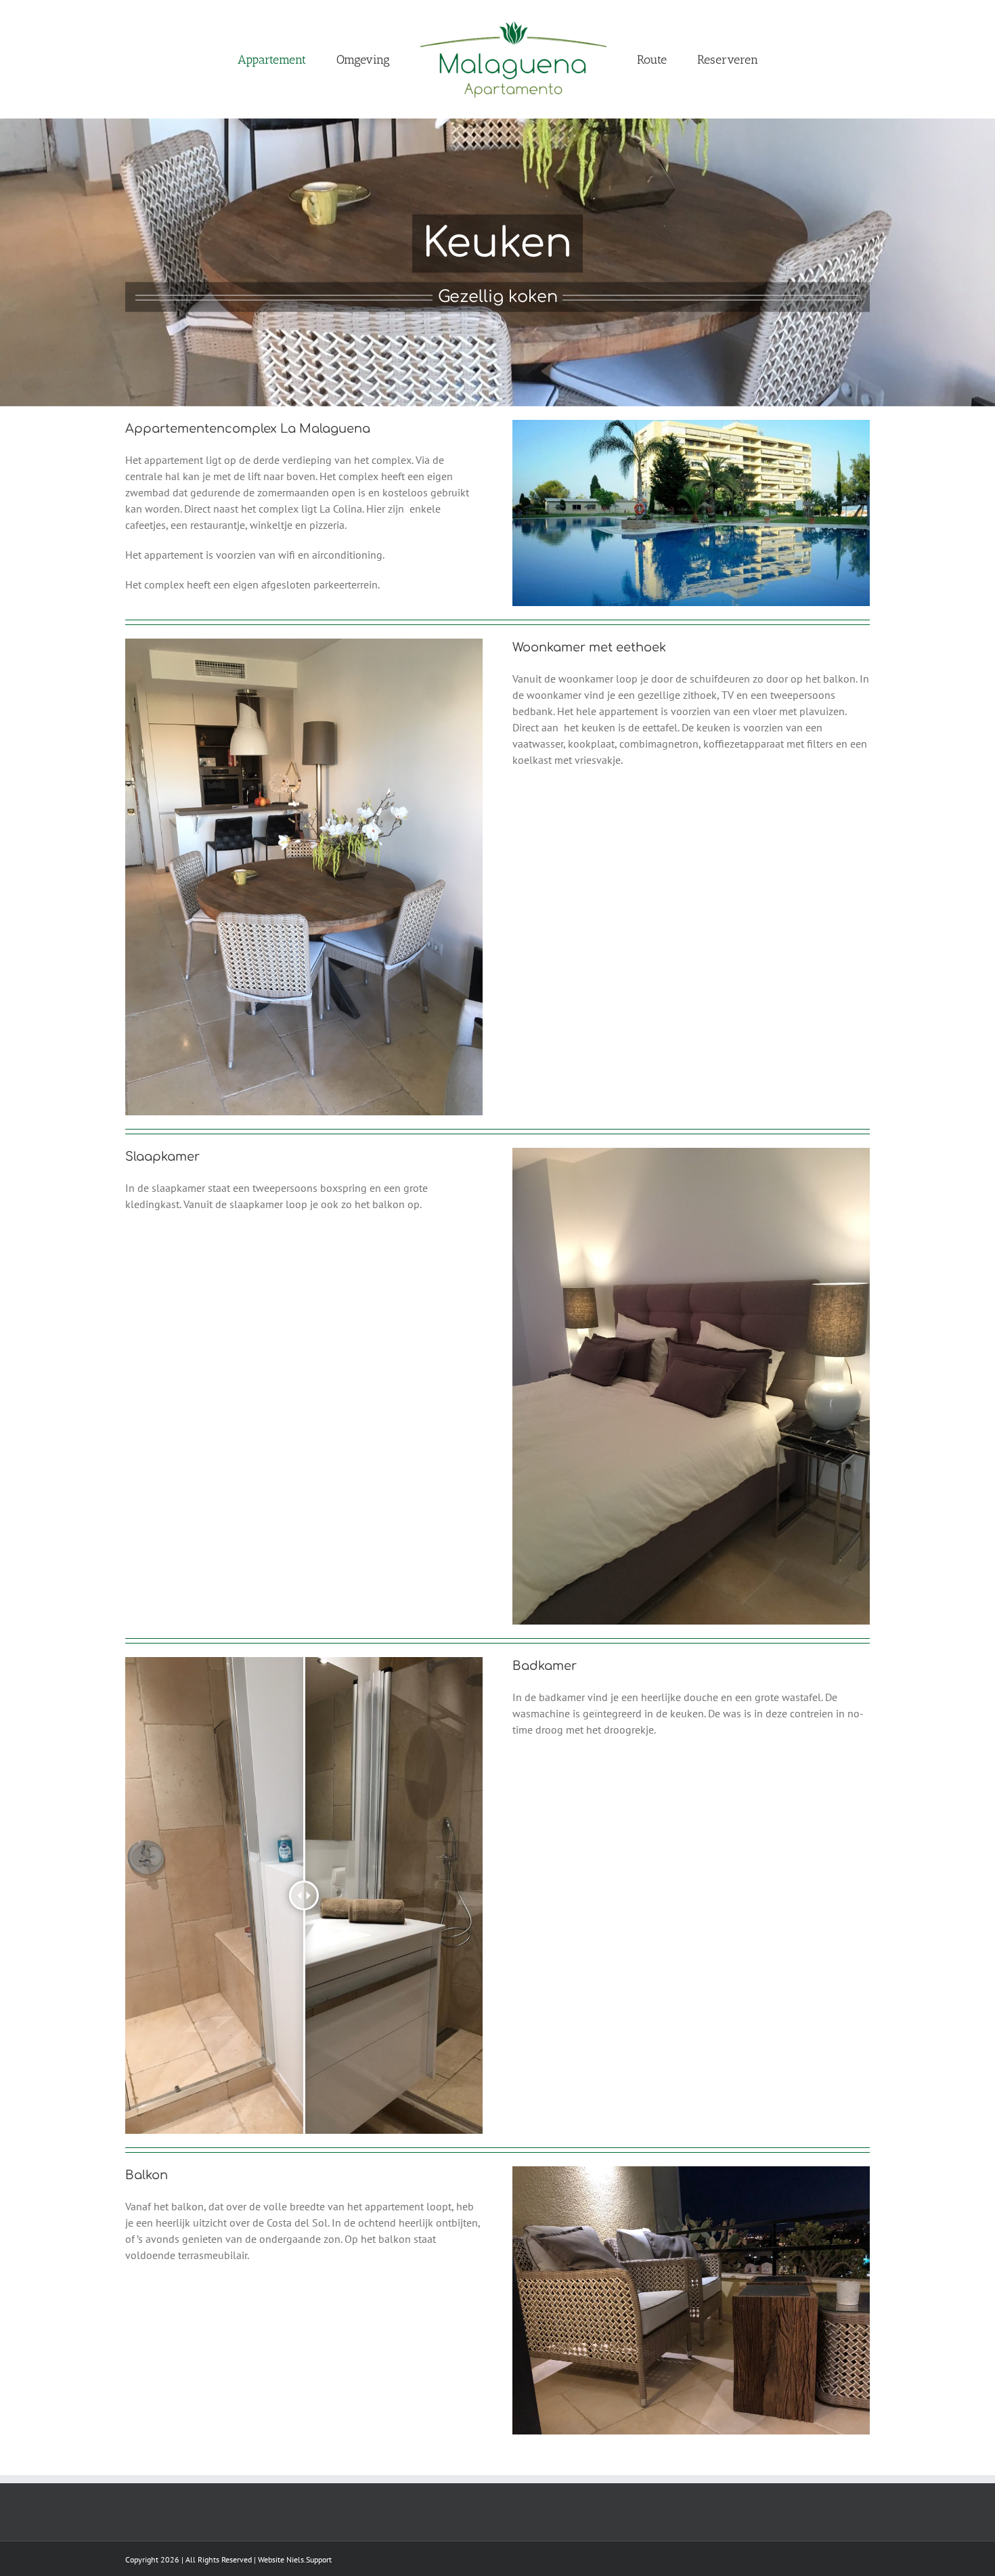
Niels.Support (309, 2559)
